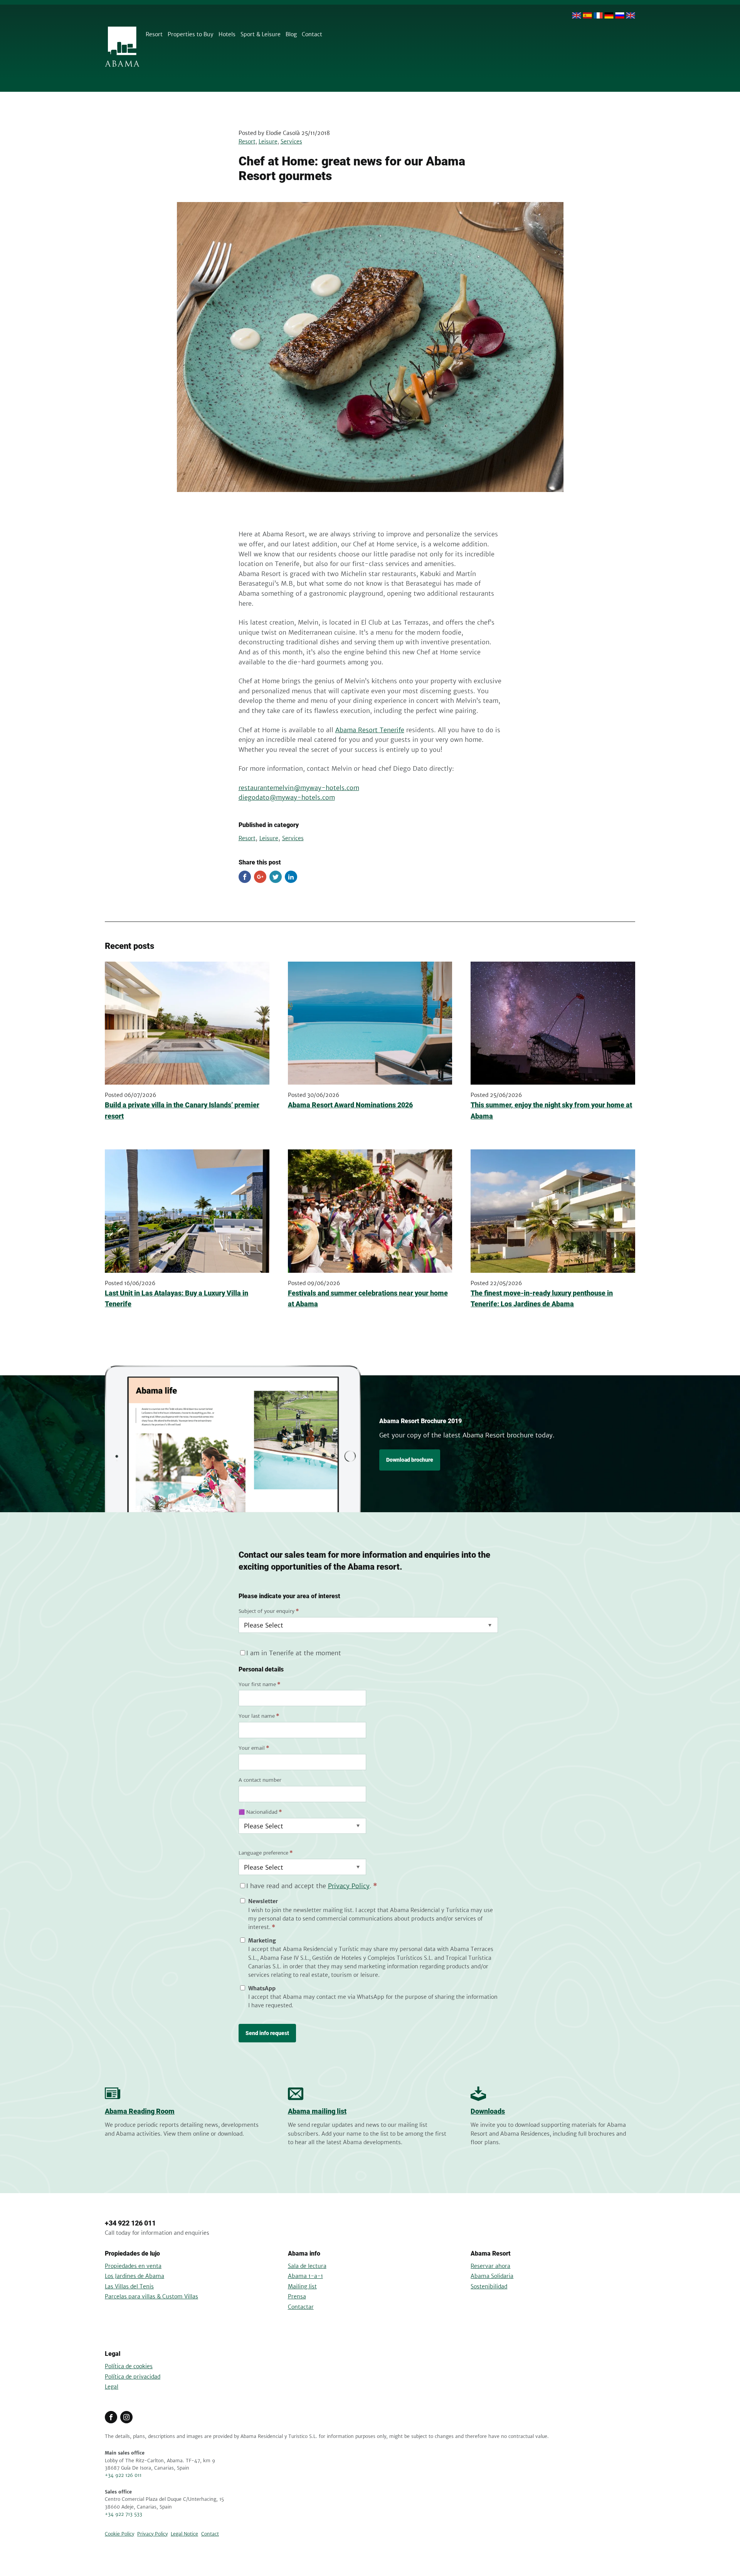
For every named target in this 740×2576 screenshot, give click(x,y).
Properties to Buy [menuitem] (191, 34)
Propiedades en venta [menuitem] (133, 2266)
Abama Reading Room (140, 2111)
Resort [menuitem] (154, 34)
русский (620, 15)
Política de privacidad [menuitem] (133, 2377)
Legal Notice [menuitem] (184, 2534)
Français (598, 15)
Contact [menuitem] (312, 34)
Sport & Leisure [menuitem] (261, 34)
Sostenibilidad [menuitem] (489, 2286)
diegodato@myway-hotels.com (287, 797)
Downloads (488, 2111)
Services (291, 142)
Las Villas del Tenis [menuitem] (129, 2286)
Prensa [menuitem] (297, 2296)
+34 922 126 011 (130, 2223)
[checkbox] (368, 1953)
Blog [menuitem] (291, 34)
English (577, 15)
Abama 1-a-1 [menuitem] (305, 2276)
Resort (247, 142)
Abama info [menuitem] (304, 2253)
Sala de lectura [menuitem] (307, 2266)
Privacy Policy (349, 1886)
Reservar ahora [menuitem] (490, 2266)
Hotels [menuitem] (227, 34)
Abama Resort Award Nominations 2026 (350, 1105)
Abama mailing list (317, 2111)
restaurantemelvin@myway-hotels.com (299, 788)
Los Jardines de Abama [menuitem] (135, 2276)
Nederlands (631, 15)
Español (587, 15)
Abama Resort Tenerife (370, 730)
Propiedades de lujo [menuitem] (132, 2253)
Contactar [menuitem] (301, 2307)
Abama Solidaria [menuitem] (492, 2276)
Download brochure (410, 1460)
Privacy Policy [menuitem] (152, 2534)
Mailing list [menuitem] (302, 2286)
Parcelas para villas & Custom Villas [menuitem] (151, 2296)
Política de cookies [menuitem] (129, 2366)
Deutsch (609, 15)
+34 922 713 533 (124, 2514)
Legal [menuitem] (113, 2354)
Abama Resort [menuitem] (491, 2253)
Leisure (268, 142)
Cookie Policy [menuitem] (119, 2534)
